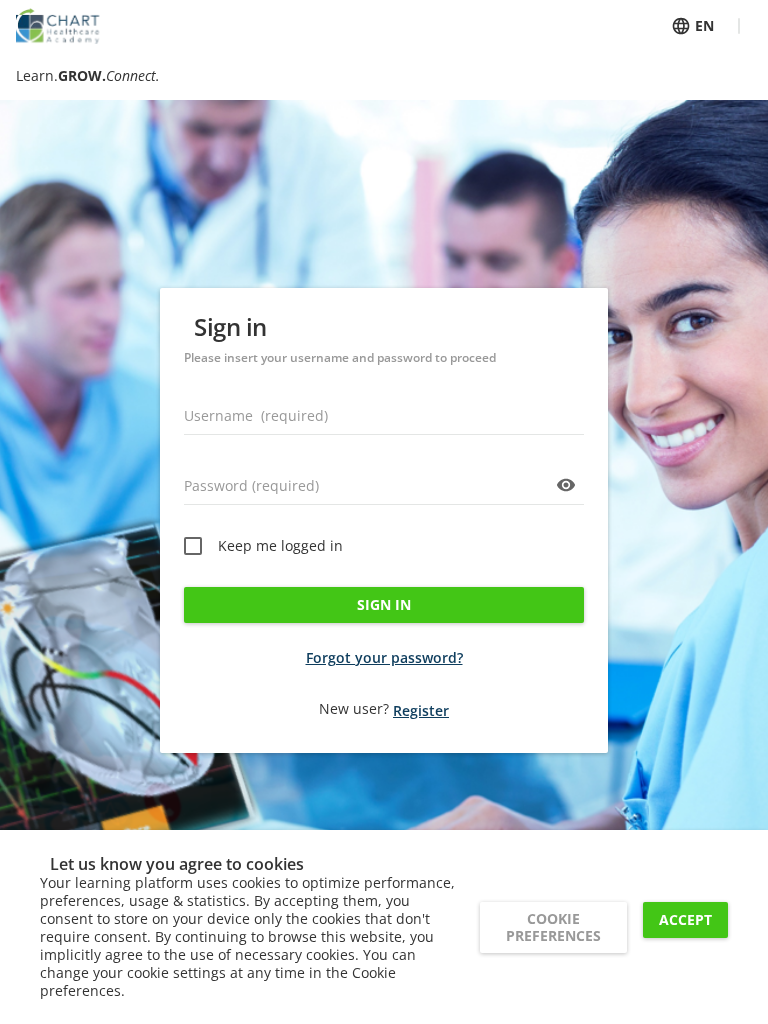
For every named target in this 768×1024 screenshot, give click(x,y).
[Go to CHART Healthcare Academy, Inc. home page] (57, 26)
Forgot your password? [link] (384, 657)
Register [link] (421, 710)
